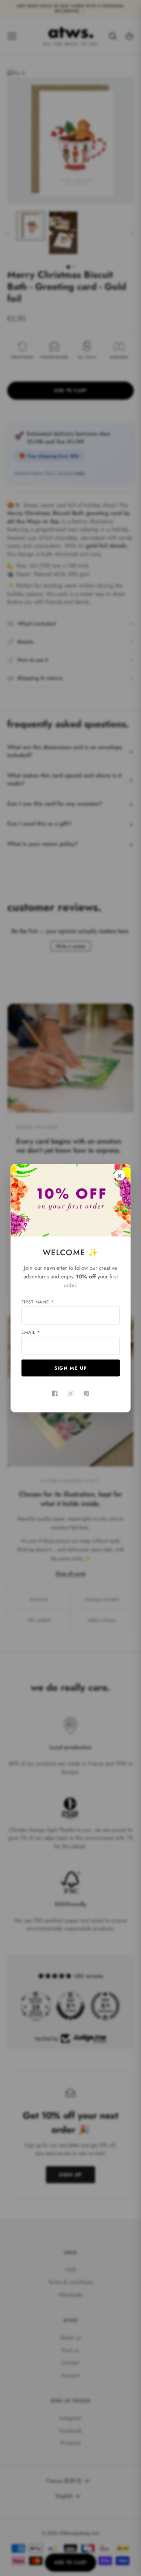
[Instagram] (70, 1393)
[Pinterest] (86, 1393)
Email (31, 1332)
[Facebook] (55, 1393)
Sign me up (71, 1368)
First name (38, 1302)
